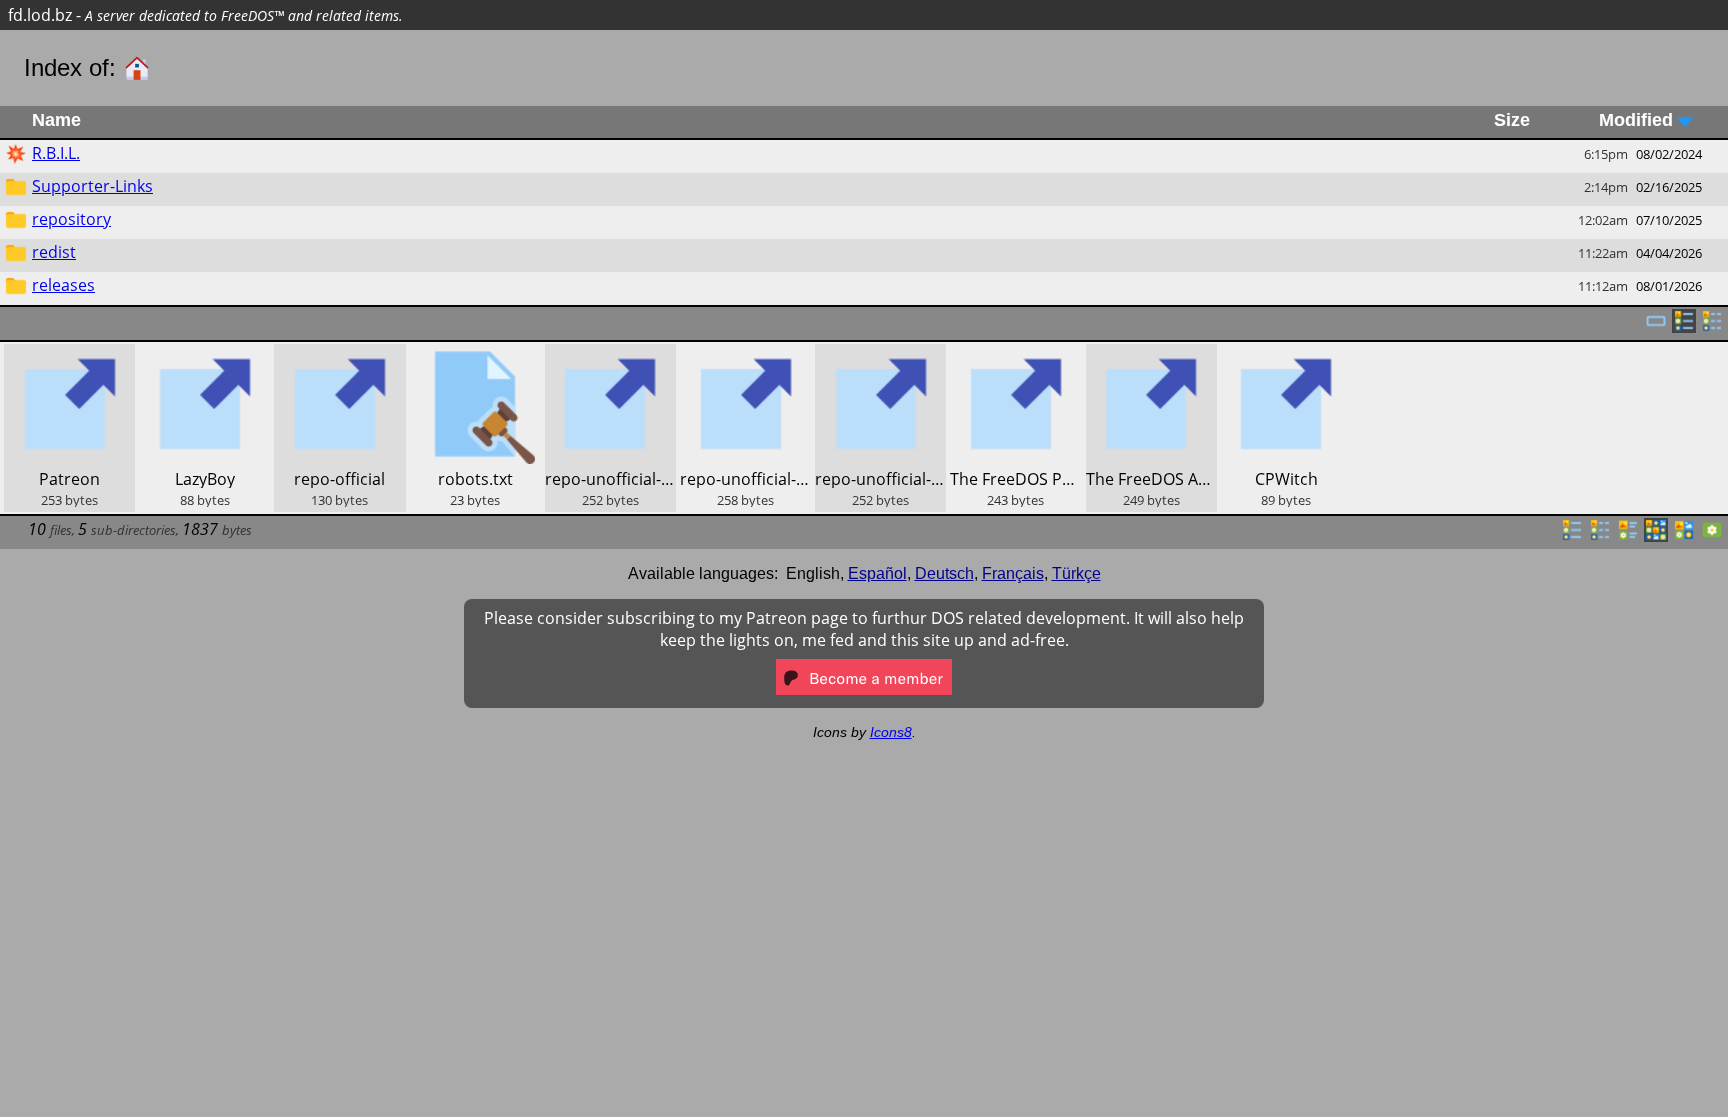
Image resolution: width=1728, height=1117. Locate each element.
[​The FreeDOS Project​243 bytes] (1015, 355)
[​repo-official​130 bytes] (339, 355)
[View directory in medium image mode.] (1684, 536)
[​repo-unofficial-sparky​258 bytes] (745, 355)
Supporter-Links (92, 186)
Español (877, 573)
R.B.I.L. (56, 153)
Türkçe (1076, 573)
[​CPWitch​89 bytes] (1286, 355)
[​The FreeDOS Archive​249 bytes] (1151, 355)
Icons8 (891, 732)
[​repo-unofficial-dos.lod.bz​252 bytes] (880, 355)
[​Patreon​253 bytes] (69, 355)
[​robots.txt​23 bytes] (475, 355)
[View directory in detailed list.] (1600, 536)
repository (71, 219)
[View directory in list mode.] (1572, 536)
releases (63, 285)
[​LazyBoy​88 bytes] (204, 355)
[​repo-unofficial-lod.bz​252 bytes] (610, 355)
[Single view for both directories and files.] (1656, 327)
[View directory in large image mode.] (1712, 536)
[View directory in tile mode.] (1628, 536)
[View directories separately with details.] (1712, 327)
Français (1013, 573)
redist (54, 252)
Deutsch (944, 573)
